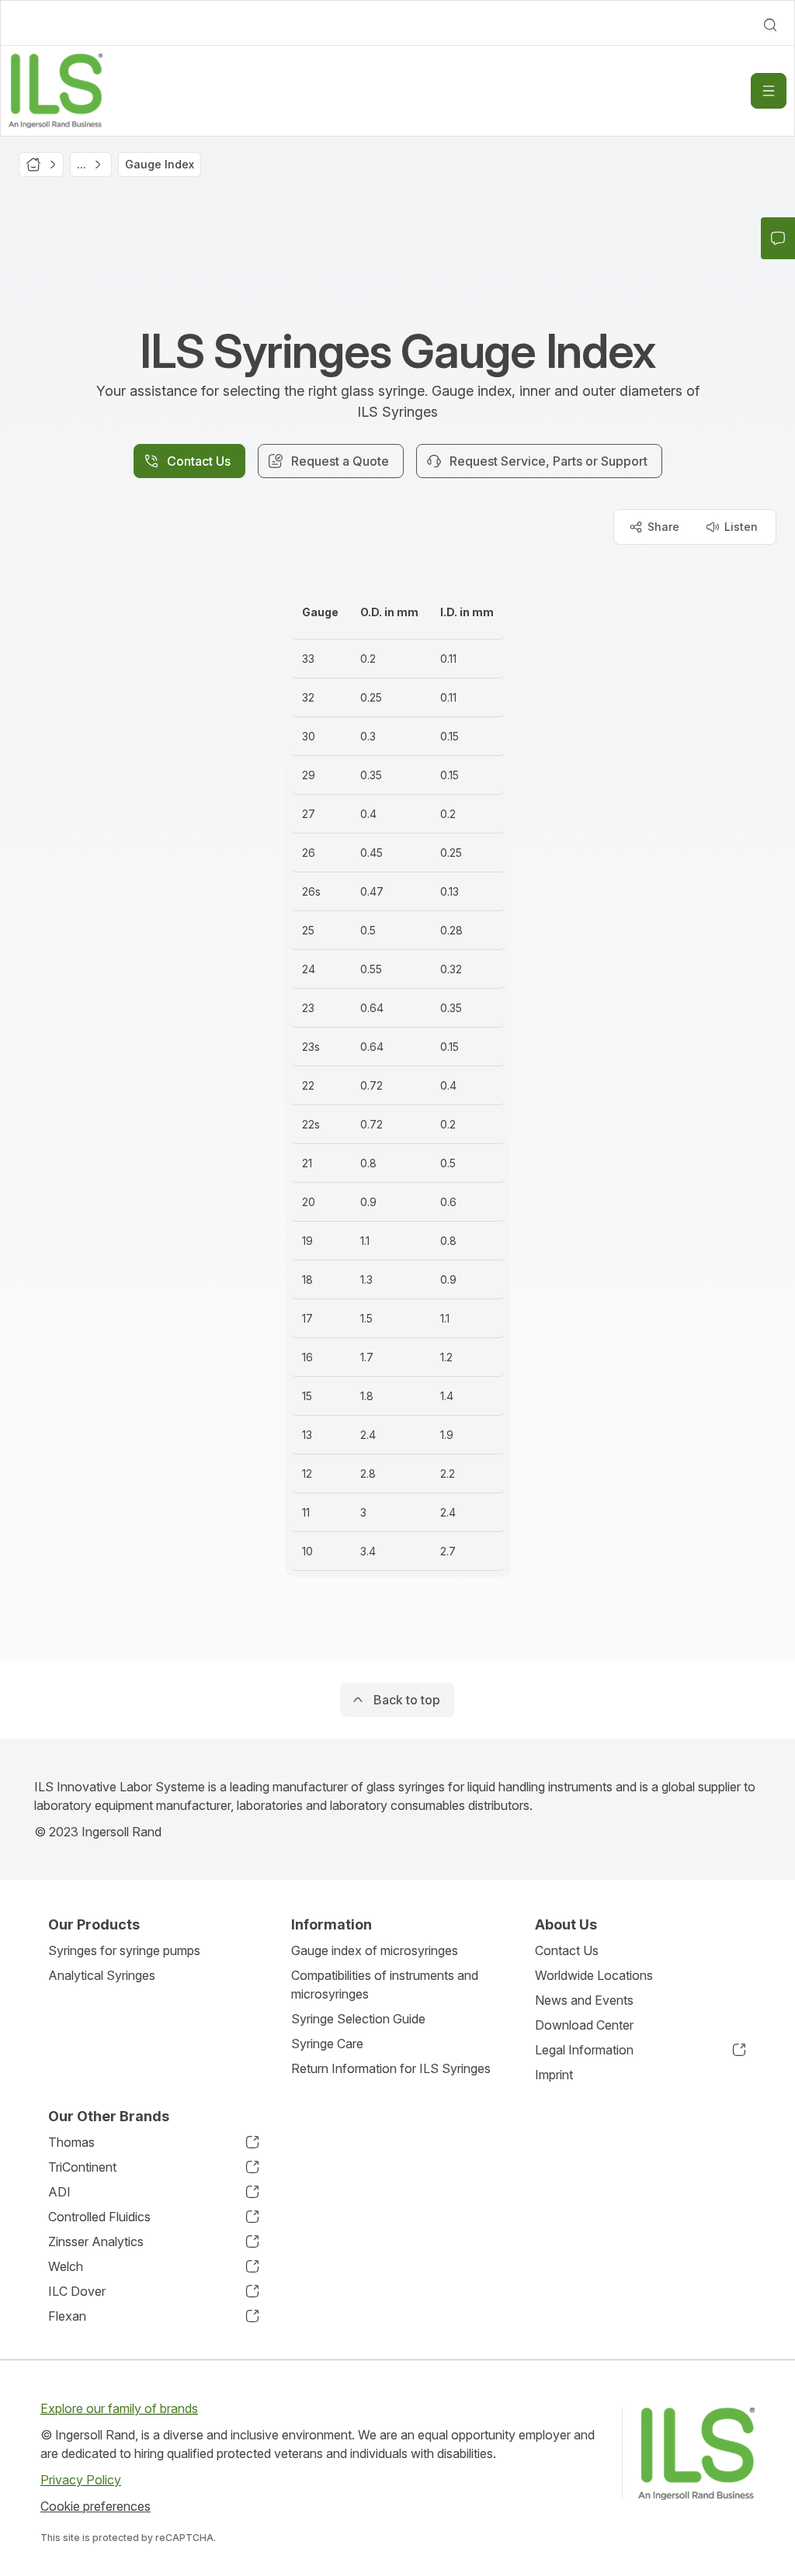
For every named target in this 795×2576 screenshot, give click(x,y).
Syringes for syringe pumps (124, 1950)
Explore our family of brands (119, 2408)
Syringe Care (327, 2044)
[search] (770, 25)
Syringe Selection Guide (358, 2019)
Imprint (554, 2075)
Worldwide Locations (594, 1975)
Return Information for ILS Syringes (391, 2068)
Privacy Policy (81, 2480)
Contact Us (567, 1950)
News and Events (584, 2000)
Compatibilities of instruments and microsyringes (385, 1985)
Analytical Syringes (102, 1975)
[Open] (769, 91)
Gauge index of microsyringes (375, 1950)
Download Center (584, 2025)
